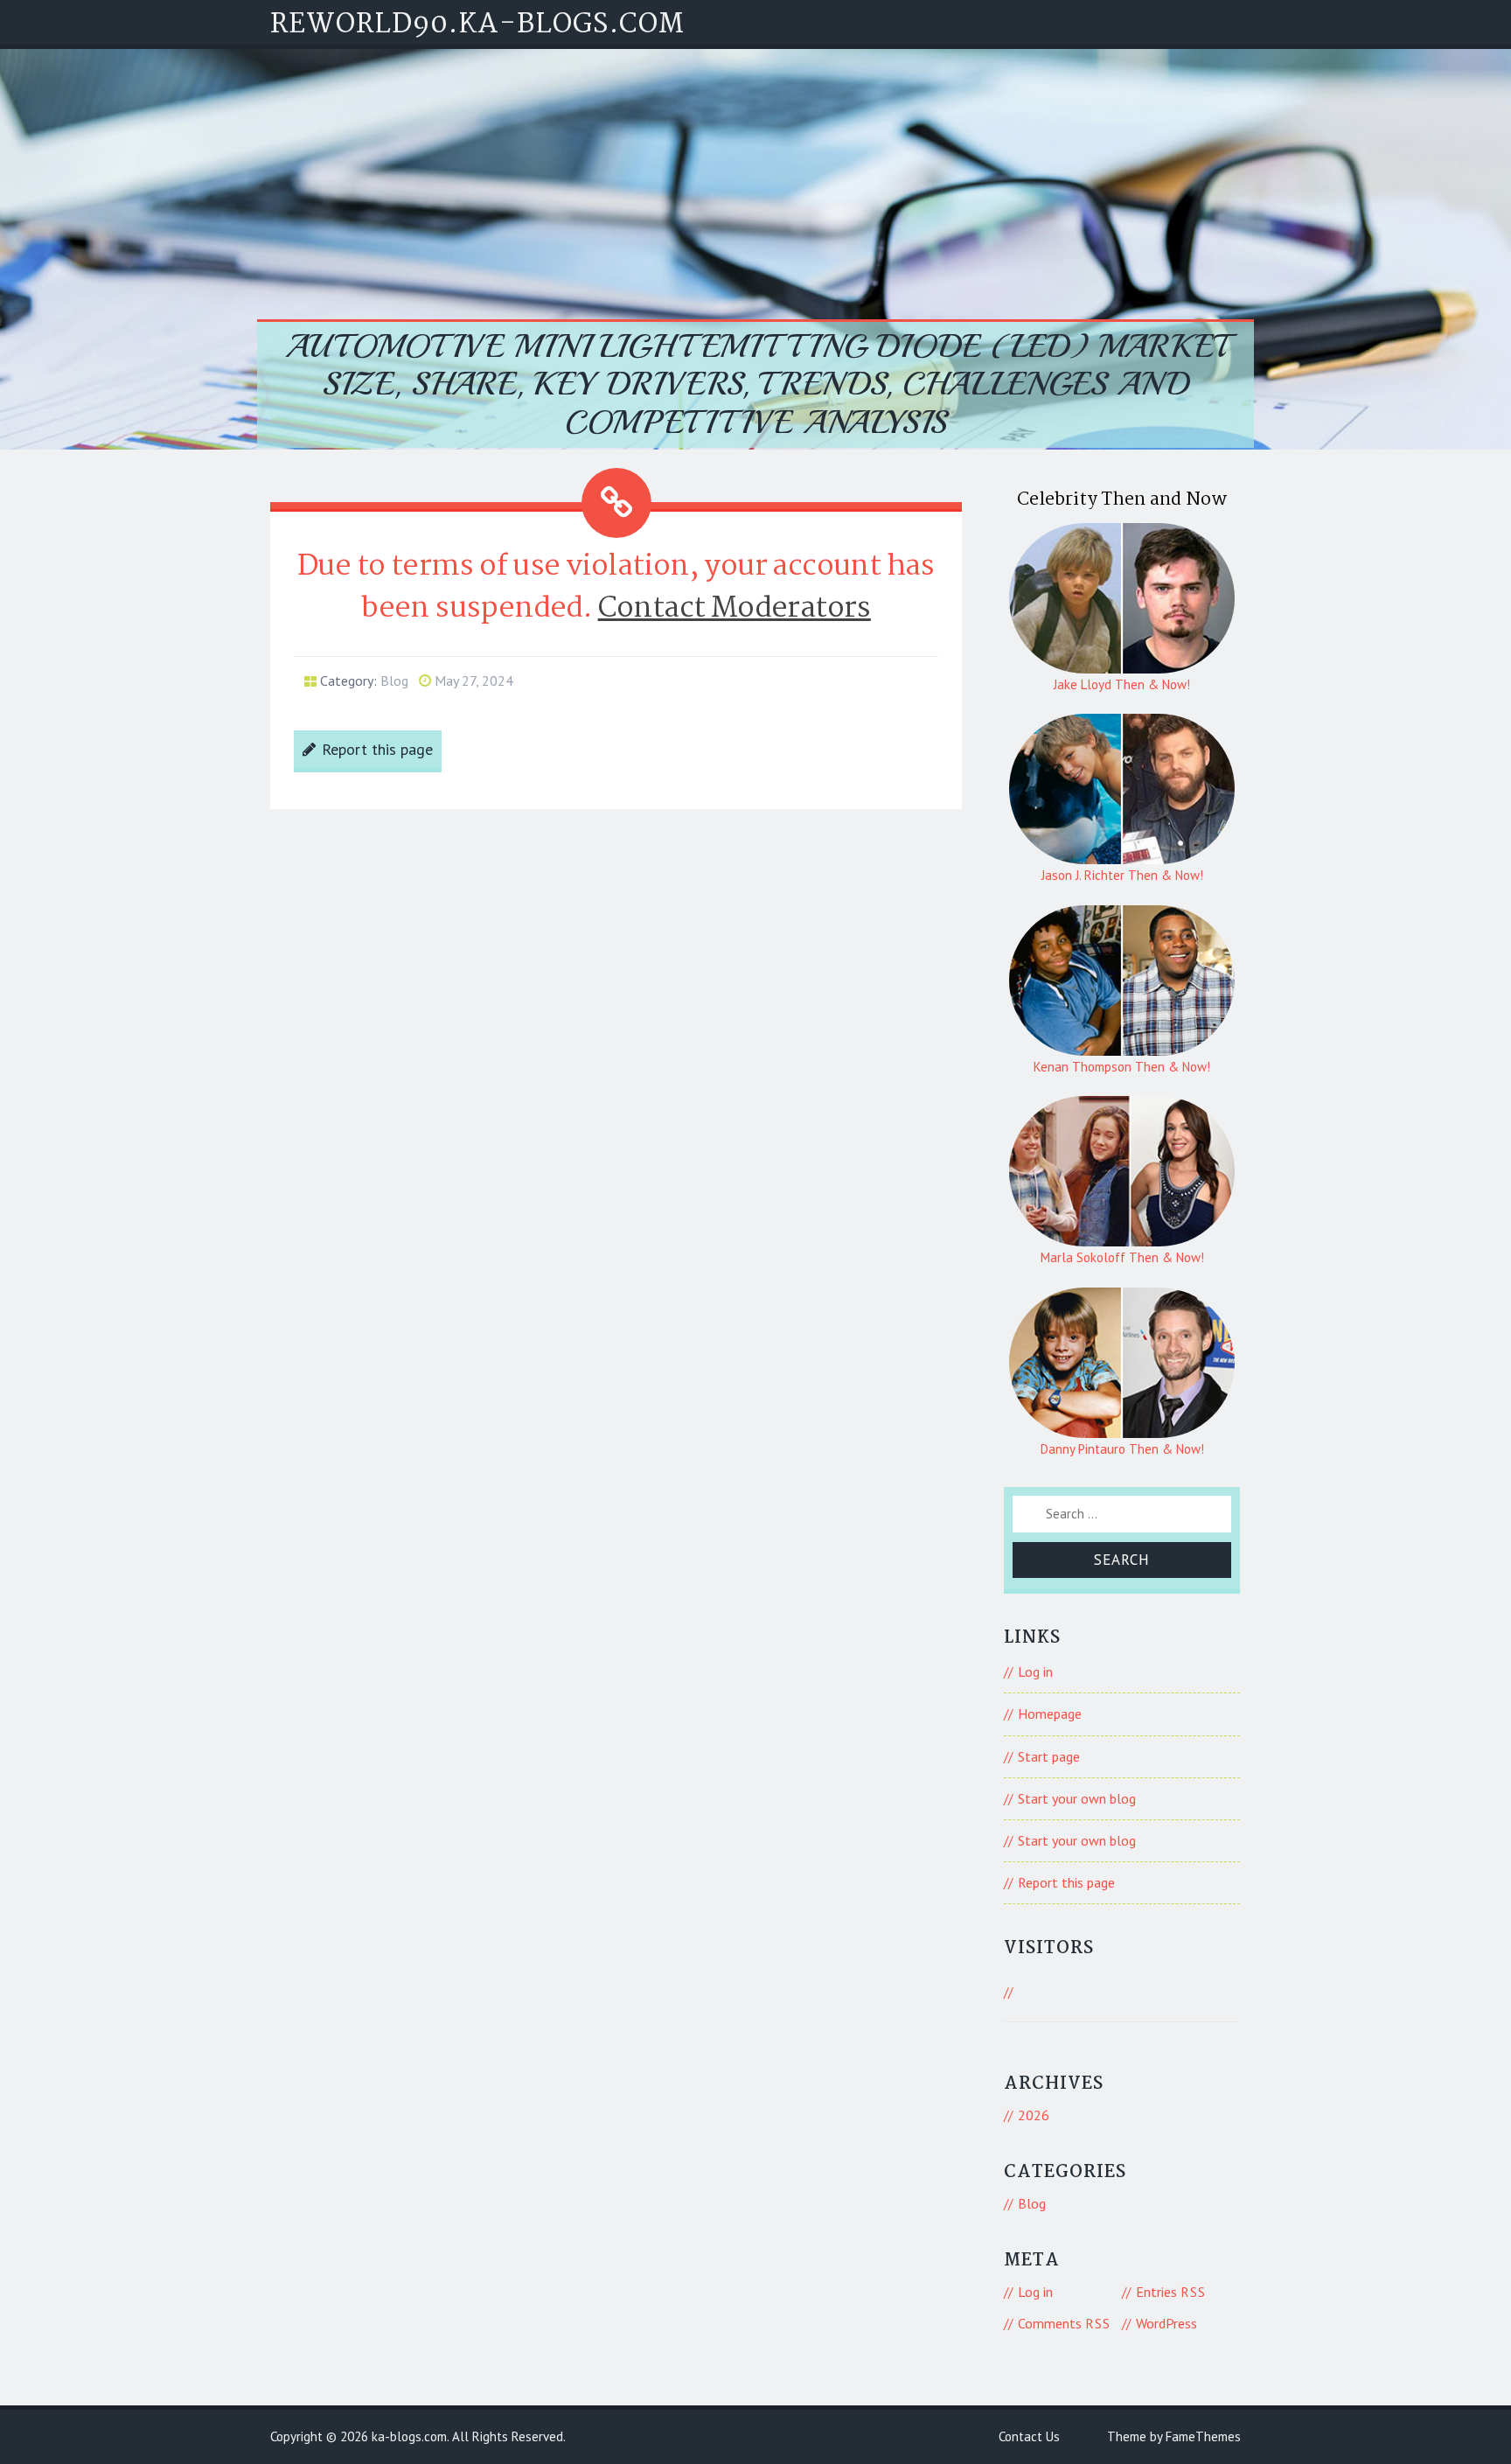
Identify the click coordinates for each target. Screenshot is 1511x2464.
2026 (1034, 2115)
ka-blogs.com (409, 2436)
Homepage (1050, 1714)
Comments (1064, 2323)
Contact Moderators (735, 609)
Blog (394, 681)
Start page (1049, 1756)
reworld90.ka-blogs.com (477, 25)
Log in (1035, 1672)
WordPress (1166, 2323)
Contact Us (1029, 2436)
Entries (1171, 2292)
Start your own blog (1077, 1798)
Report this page (377, 749)
